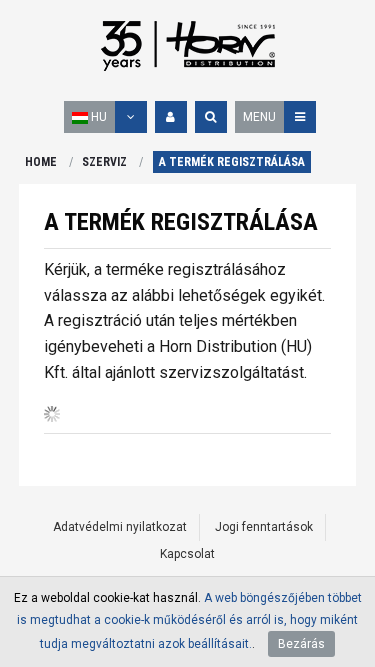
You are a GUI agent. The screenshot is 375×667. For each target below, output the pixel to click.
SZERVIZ (104, 162)
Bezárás (301, 644)
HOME (41, 162)
